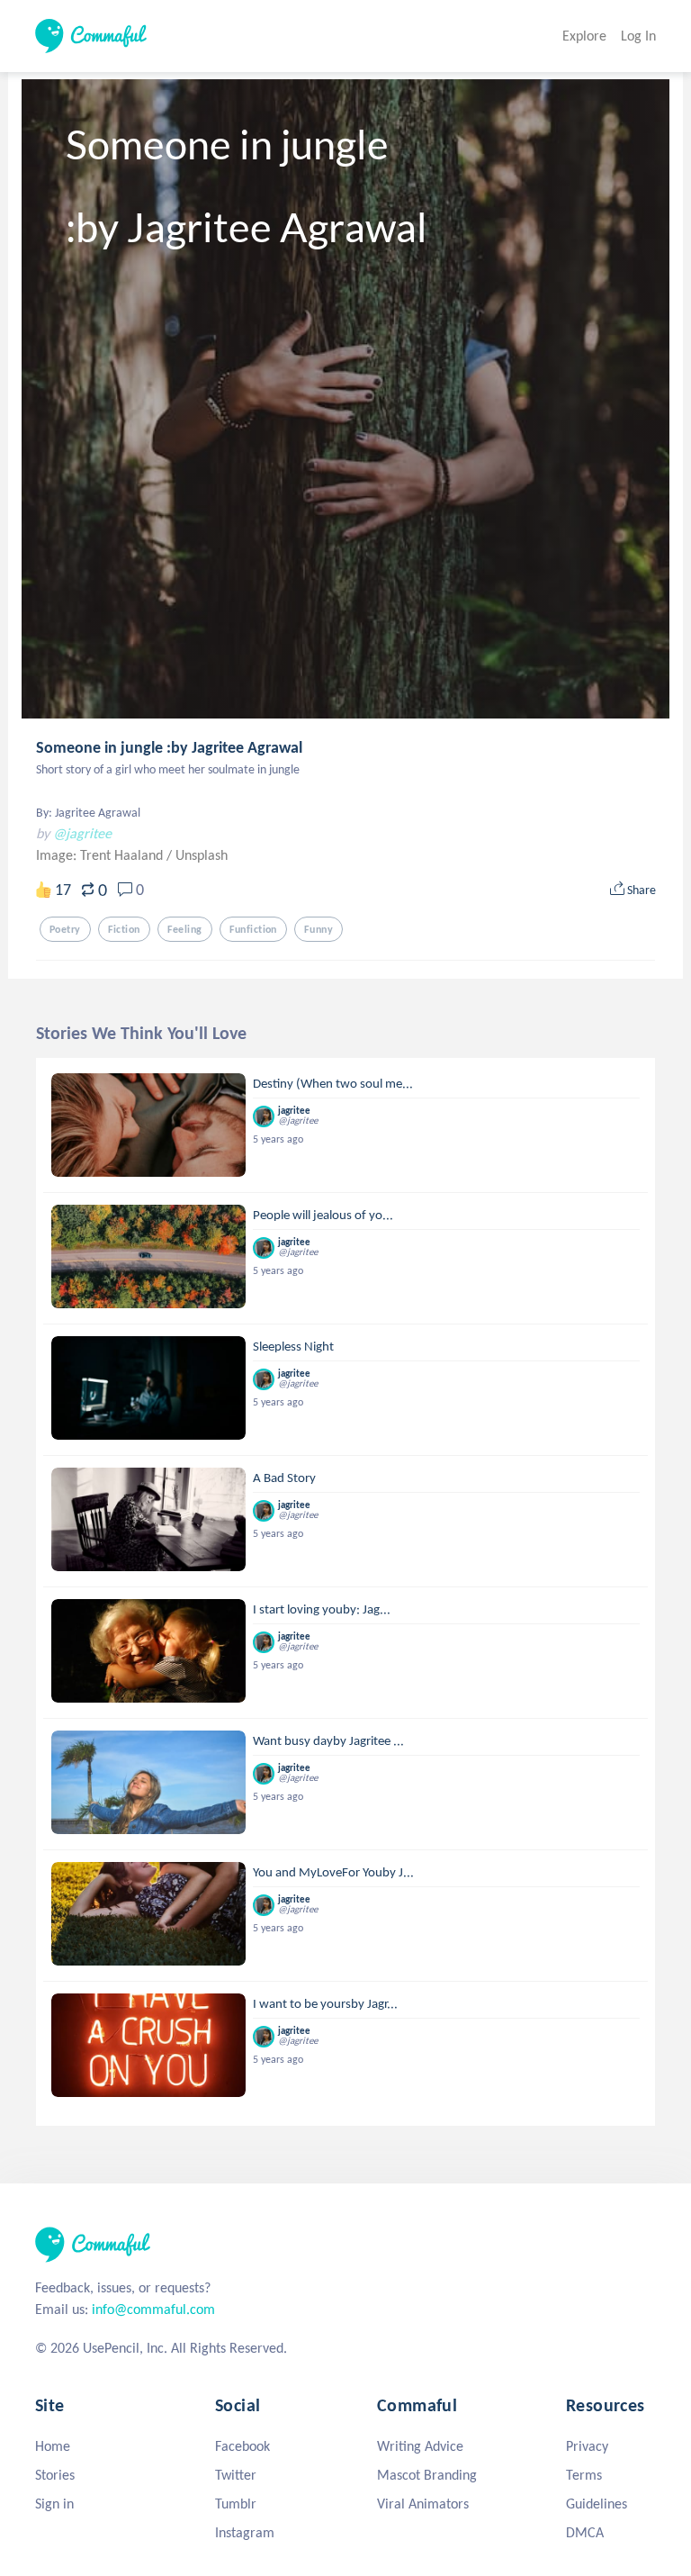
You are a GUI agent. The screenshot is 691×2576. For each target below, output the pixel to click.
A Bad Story (284, 1478)
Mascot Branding (427, 2475)
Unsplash (202, 855)
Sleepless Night (293, 1346)
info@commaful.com (153, 2309)
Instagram (245, 2532)
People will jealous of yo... (323, 1215)
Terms (584, 2475)
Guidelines (597, 2504)
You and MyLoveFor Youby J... (333, 1872)
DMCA (585, 2532)
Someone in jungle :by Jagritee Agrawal (169, 747)
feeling (185, 929)
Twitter (236, 2475)
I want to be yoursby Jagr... (325, 2003)
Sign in (54, 2504)
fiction (124, 929)
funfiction (253, 929)
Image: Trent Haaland (101, 855)
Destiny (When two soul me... (333, 1083)
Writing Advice (420, 2446)
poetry (65, 929)
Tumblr (236, 2504)
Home (53, 2446)
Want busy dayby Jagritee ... (328, 1740)
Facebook (242, 2446)
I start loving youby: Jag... (322, 1609)
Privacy (587, 2446)
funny (319, 929)
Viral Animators (423, 2504)
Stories (55, 2475)
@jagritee (82, 833)
